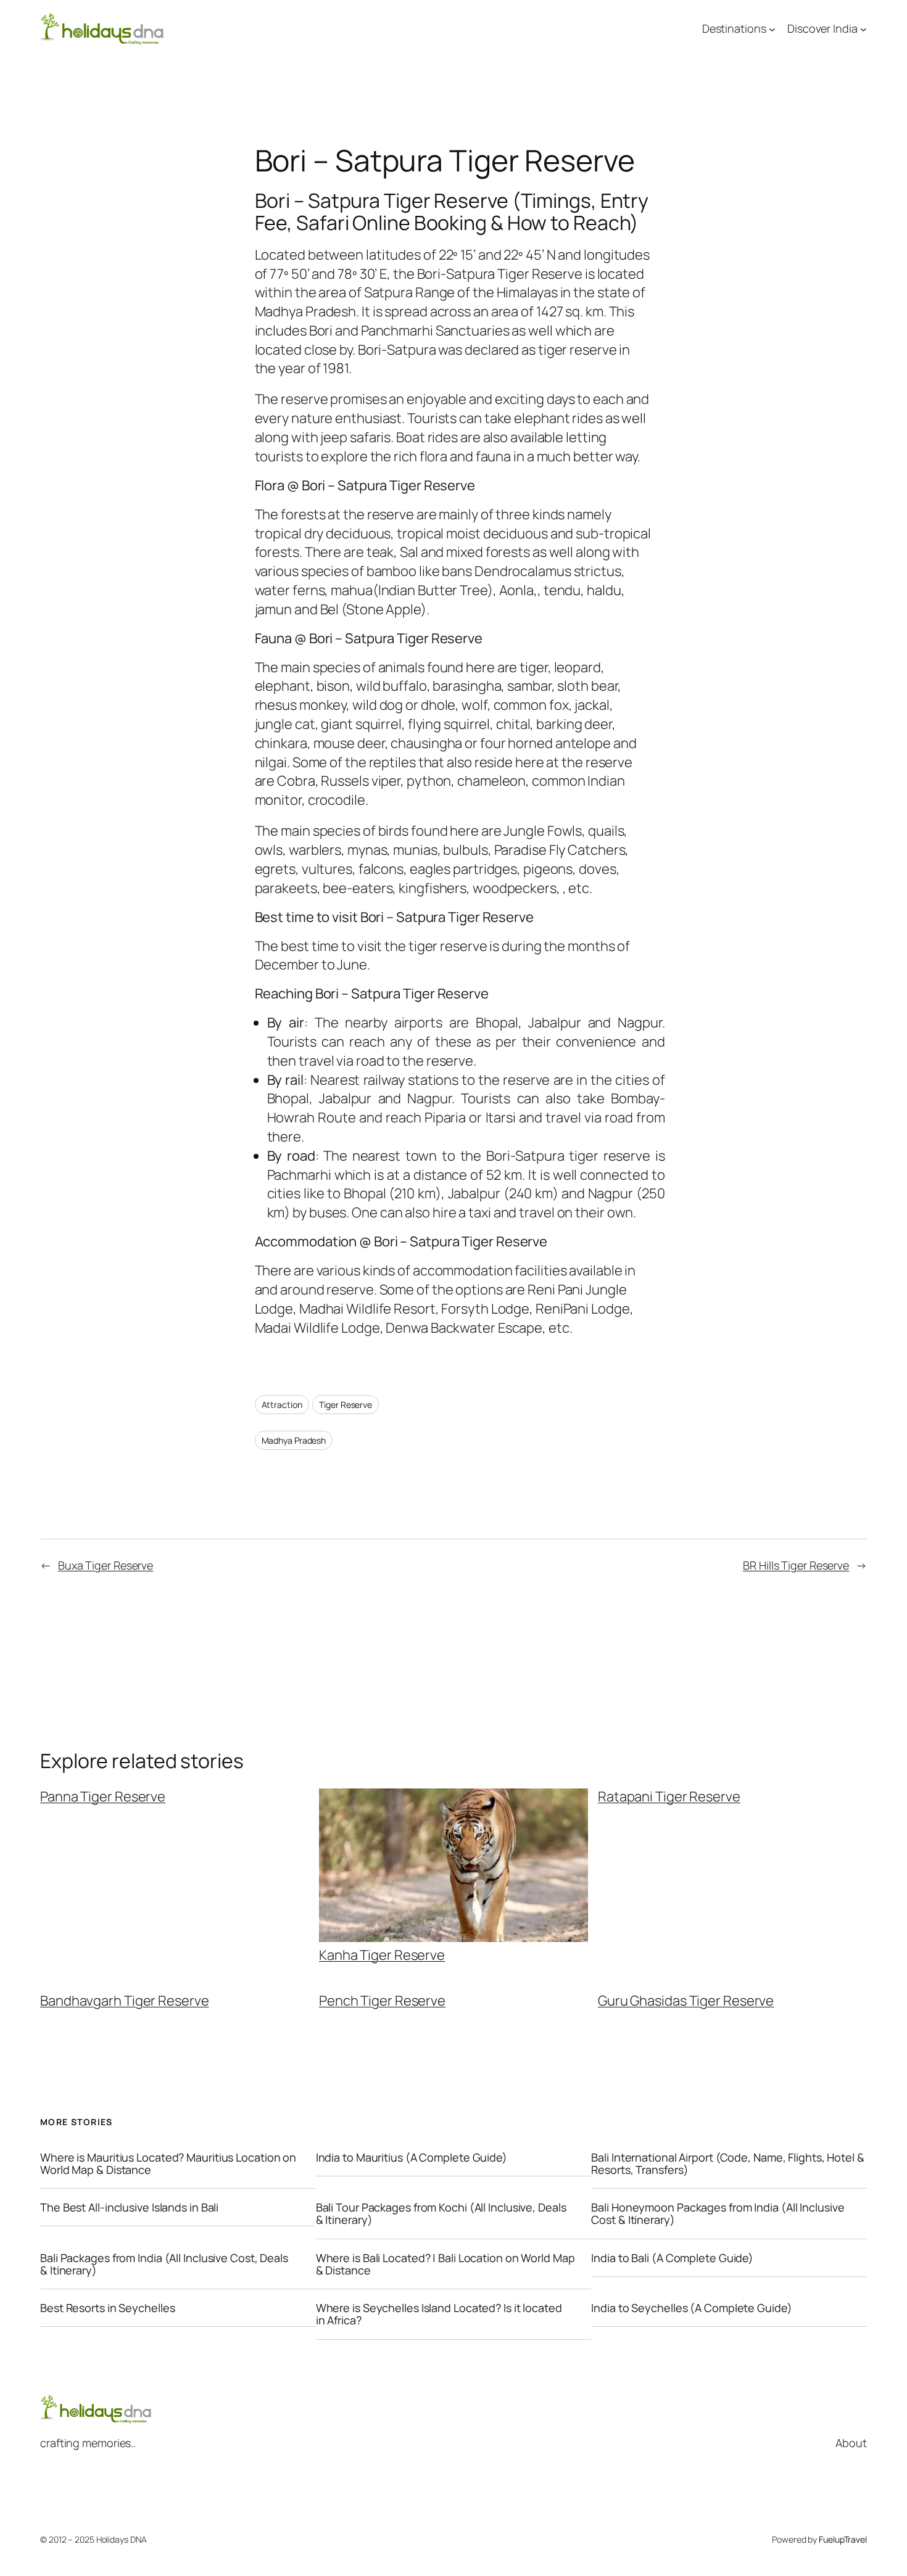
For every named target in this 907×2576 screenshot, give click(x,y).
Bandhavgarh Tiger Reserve (125, 2001)
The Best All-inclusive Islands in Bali (129, 2207)
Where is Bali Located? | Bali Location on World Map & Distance (445, 2264)
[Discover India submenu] (864, 29)
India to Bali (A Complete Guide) (672, 2258)
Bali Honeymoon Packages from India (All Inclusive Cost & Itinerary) (718, 2214)
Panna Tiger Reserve (103, 1796)
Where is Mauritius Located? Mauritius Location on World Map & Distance (168, 2164)
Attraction (282, 1405)
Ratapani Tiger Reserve (669, 1796)
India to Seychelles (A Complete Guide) (691, 2308)
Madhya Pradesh (294, 1440)
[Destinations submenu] (772, 29)
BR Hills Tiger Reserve (796, 1565)
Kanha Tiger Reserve (382, 1954)
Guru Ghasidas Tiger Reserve (686, 2001)
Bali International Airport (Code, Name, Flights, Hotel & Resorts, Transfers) (727, 2164)
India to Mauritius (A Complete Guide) (412, 2157)
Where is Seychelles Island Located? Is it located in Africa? (439, 2314)
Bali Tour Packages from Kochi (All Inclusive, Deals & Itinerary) (441, 2214)
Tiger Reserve (346, 1405)
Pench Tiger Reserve (382, 2001)
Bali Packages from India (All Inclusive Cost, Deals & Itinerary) (164, 2264)
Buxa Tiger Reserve (106, 1565)
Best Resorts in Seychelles (107, 2308)
